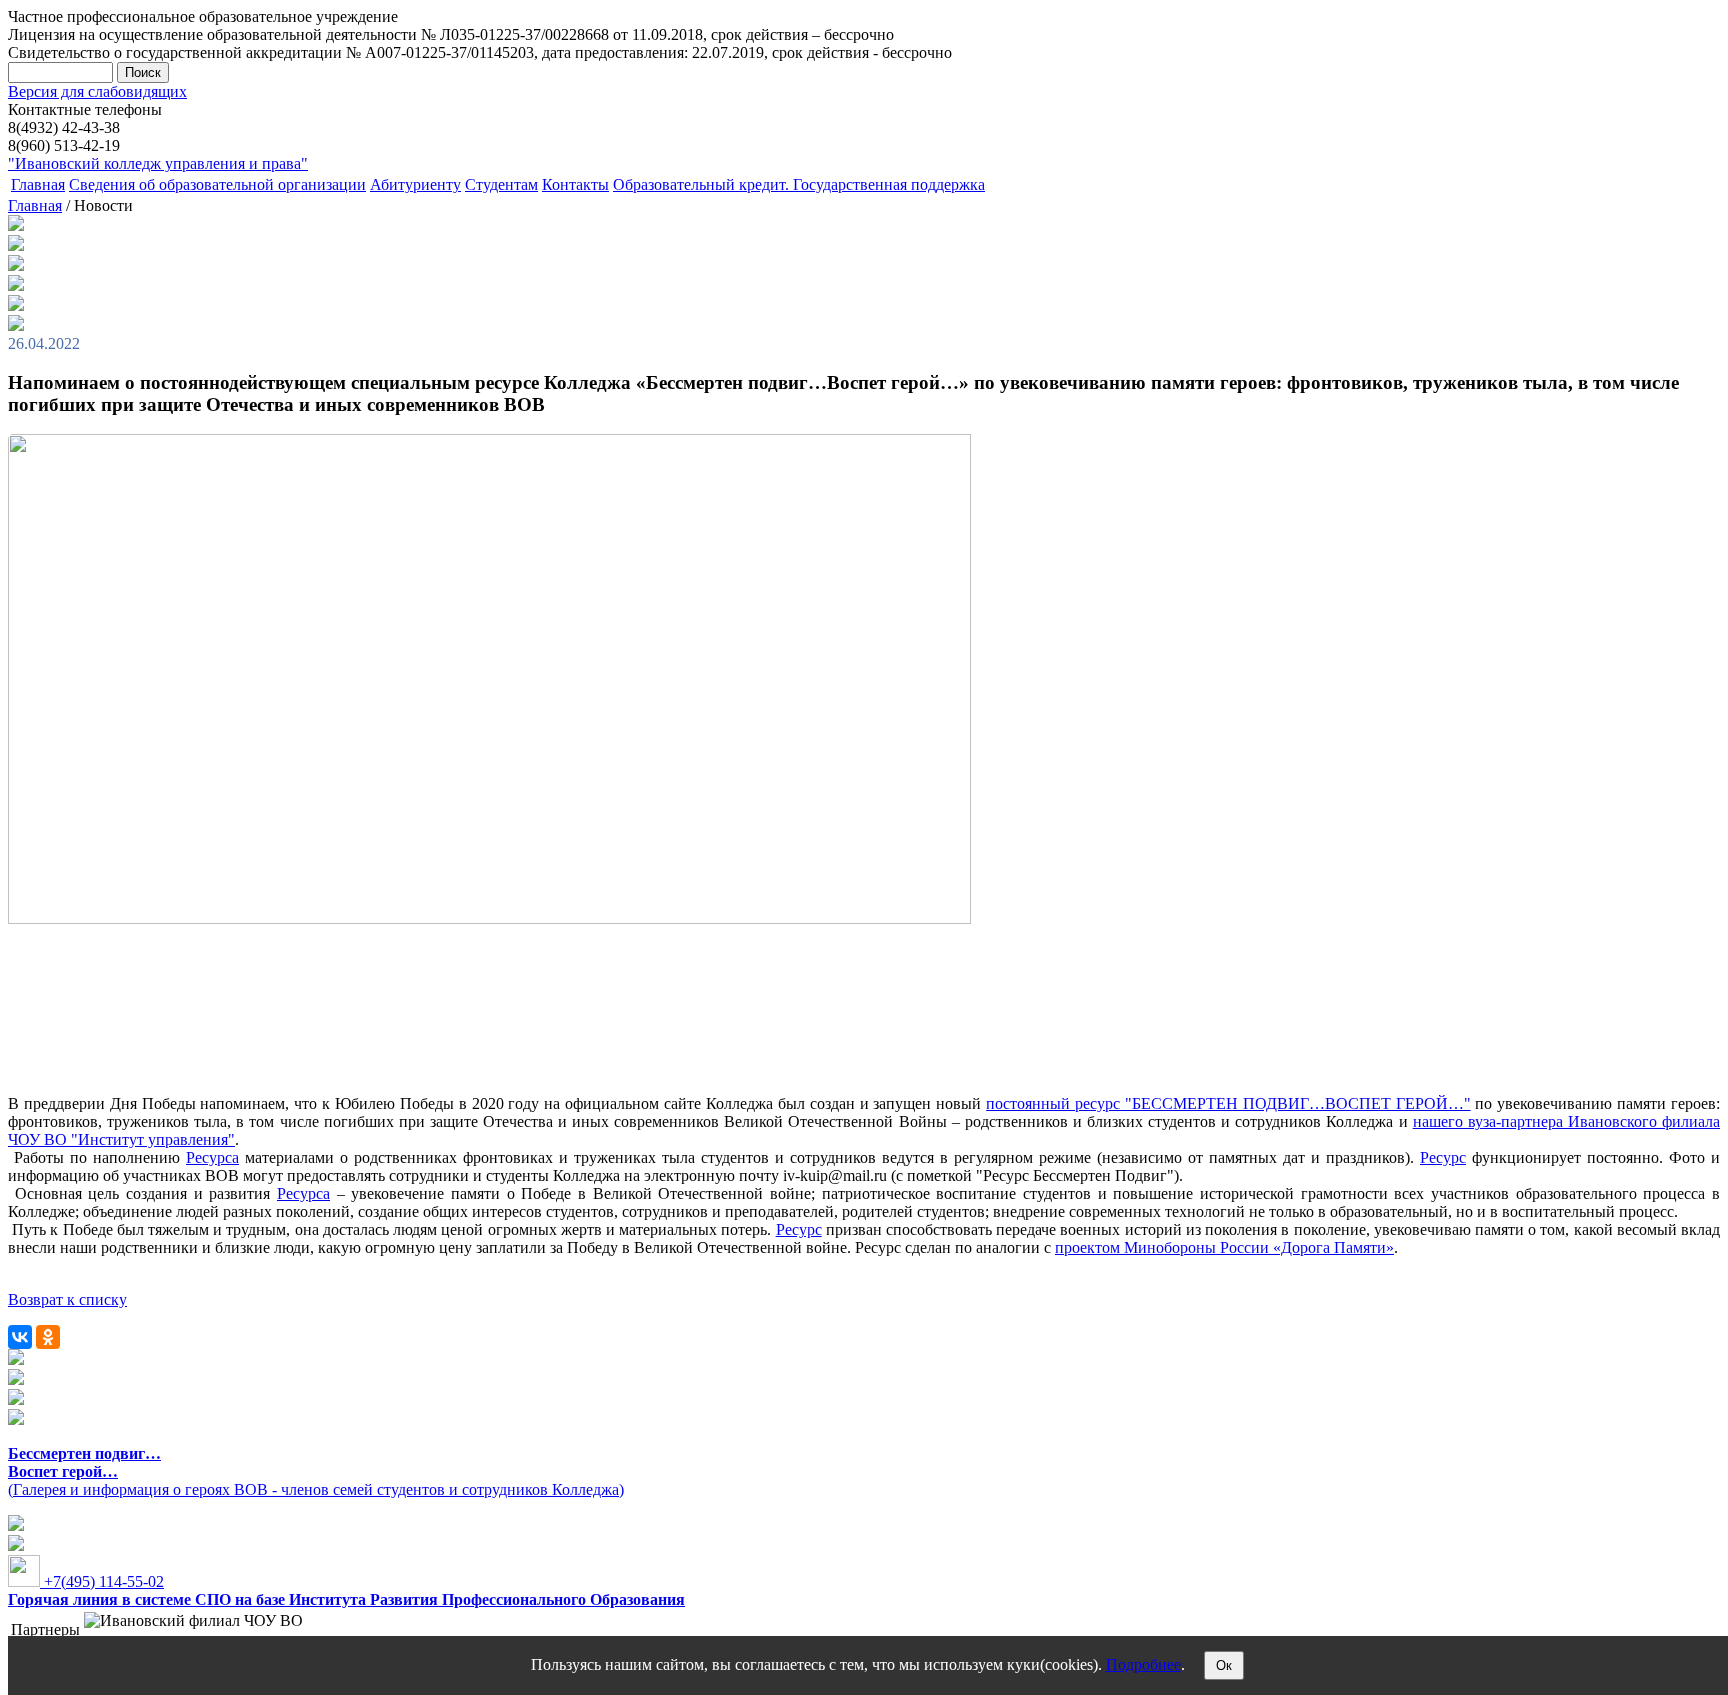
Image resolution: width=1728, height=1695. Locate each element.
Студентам (501, 184)
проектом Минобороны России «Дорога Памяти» (1224, 1247)
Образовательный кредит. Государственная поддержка (799, 184)
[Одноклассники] (48, 1337)
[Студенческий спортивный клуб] (16, 1359)
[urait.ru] (16, 1379)
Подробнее (1143, 1664)
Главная (38, 184)
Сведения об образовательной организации (217, 184)
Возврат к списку (67, 1299)
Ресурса (212, 1157)
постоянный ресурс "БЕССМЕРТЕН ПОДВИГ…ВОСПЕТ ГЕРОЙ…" (1228, 1103)
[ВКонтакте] (20, 1337)
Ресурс (1443, 1157)
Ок (1224, 1665)
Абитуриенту (415, 184)
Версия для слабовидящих (97, 91)
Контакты (575, 184)
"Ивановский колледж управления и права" (158, 163)
